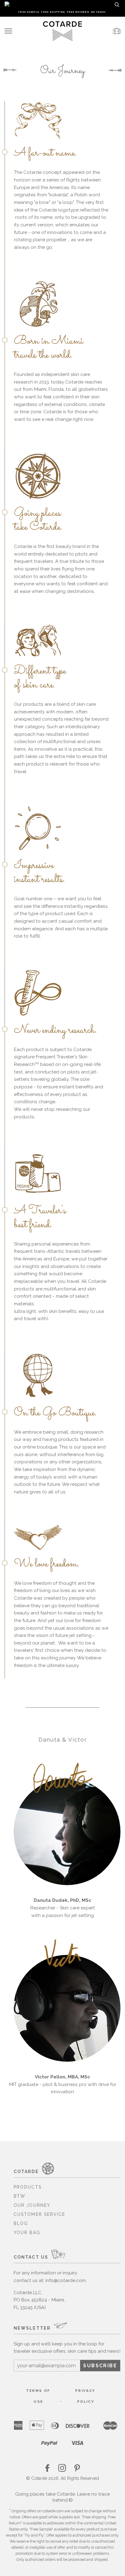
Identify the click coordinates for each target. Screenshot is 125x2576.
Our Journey (32, 2205)
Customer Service (40, 2214)
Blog (21, 2223)
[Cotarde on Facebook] (48, 2470)
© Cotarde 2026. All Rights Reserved (62, 2478)
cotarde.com (53, 2511)
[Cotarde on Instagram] (62, 2470)
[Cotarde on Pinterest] (77, 2470)
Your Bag (27, 2233)
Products (28, 2187)
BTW (20, 2196)
